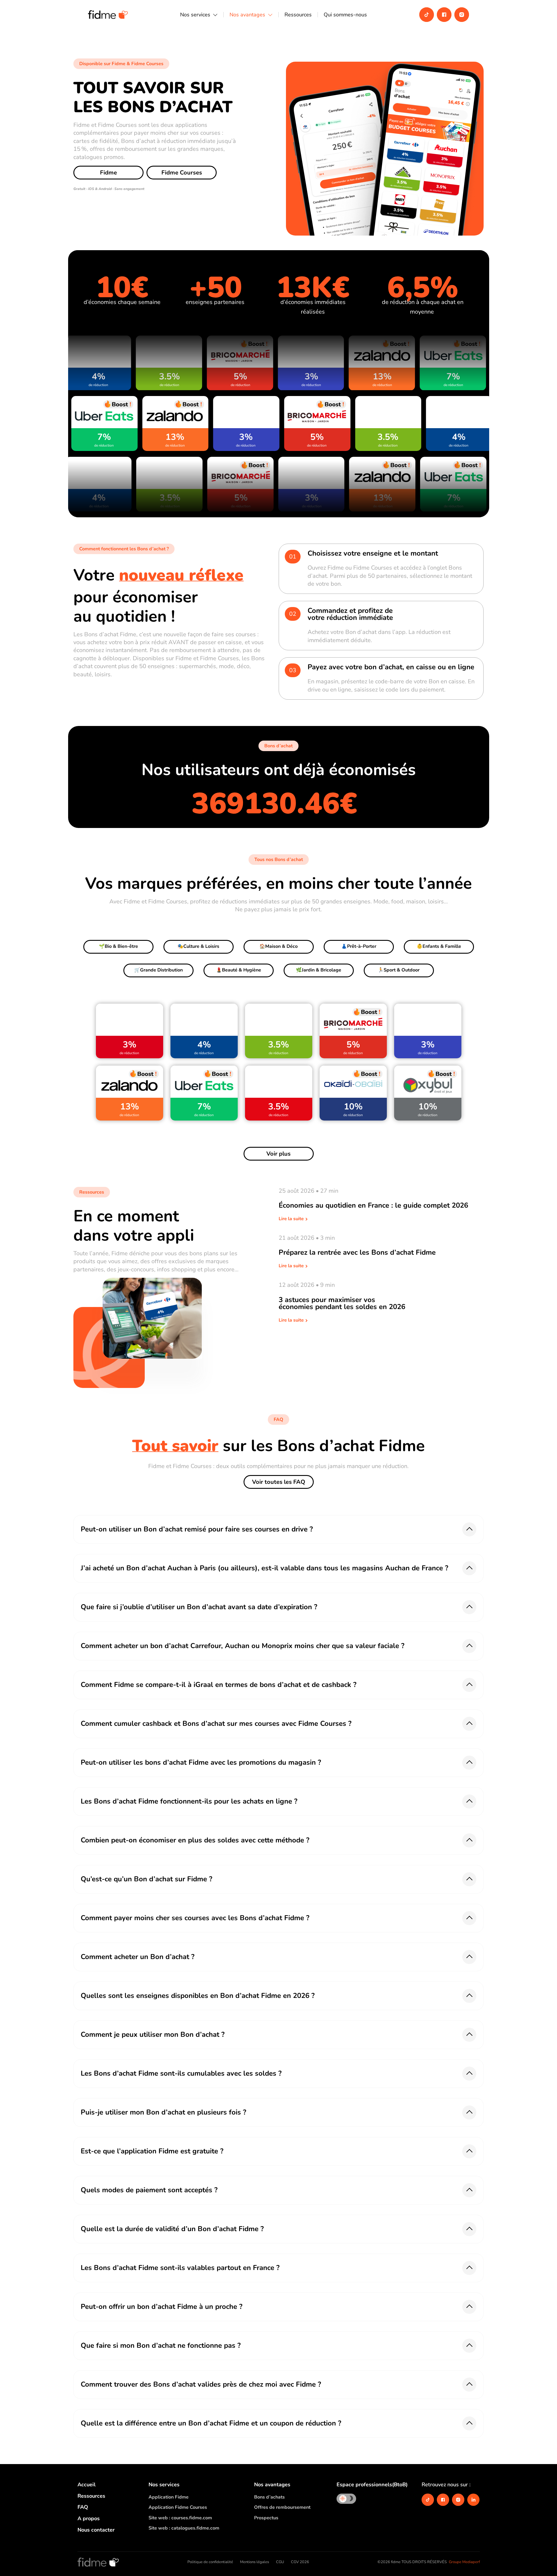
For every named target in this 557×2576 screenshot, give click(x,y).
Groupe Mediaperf (464, 2562)
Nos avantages (247, 15)
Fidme (108, 173)
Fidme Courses (182, 173)
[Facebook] (444, 15)
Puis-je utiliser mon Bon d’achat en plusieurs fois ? (163, 2112)
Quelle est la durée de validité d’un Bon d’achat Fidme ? (172, 2229)
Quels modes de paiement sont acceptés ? (149, 2190)
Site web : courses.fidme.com (180, 2518)
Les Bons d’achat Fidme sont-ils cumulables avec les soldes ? (181, 2073)
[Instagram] (462, 15)
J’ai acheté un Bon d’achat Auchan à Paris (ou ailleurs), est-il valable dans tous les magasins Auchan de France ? (264, 1568)
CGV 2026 (300, 2562)
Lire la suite (292, 1219)
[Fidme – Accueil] (98, 2562)
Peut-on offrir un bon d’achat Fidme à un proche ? (162, 2307)
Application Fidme (169, 2497)
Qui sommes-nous (345, 15)
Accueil (87, 2485)
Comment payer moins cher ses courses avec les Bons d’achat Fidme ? (195, 1918)
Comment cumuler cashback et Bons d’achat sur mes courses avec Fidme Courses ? (216, 1723)
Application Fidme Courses (178, 2507)
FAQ (83, 2507)
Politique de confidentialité (210, 2562)
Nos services (195, 15)
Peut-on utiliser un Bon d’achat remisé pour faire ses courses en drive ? (197, 1529)
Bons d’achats (269, 2497)
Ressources (298, 15)
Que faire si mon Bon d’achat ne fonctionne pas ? (161, 2345)
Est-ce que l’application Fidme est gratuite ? (152, 2151)
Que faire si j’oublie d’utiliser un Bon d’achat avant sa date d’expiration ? (199, 1607)
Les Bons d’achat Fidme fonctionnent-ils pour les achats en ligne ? (189, 1801)
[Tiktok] (427, 15)
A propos (89, 2518)
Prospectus (266, 2518)
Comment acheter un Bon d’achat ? (138, 1957)
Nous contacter (96, 2530)
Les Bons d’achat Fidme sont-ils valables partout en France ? (180, 2268)
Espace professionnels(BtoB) (372, 2485)
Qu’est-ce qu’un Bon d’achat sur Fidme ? (146, 1879)
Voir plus (278, 1154)
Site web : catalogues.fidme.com (184, 2528)
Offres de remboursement (282, 2507)
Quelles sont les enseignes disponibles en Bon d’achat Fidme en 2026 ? (198, 1996)
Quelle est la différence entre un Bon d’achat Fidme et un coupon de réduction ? (211, 2423)
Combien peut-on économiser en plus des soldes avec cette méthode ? (195, 1840)
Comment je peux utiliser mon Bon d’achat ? (153, 2034)
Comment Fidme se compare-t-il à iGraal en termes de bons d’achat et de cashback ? (219, 1685)
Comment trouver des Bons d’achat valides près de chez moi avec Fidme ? (201, 2384)
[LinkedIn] (473, 2500)
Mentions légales (255, 2562)
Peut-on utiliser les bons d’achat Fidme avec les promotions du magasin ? (201, 1762)
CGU (280, 2562)
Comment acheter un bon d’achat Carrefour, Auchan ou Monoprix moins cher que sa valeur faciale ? (243, 1646)
